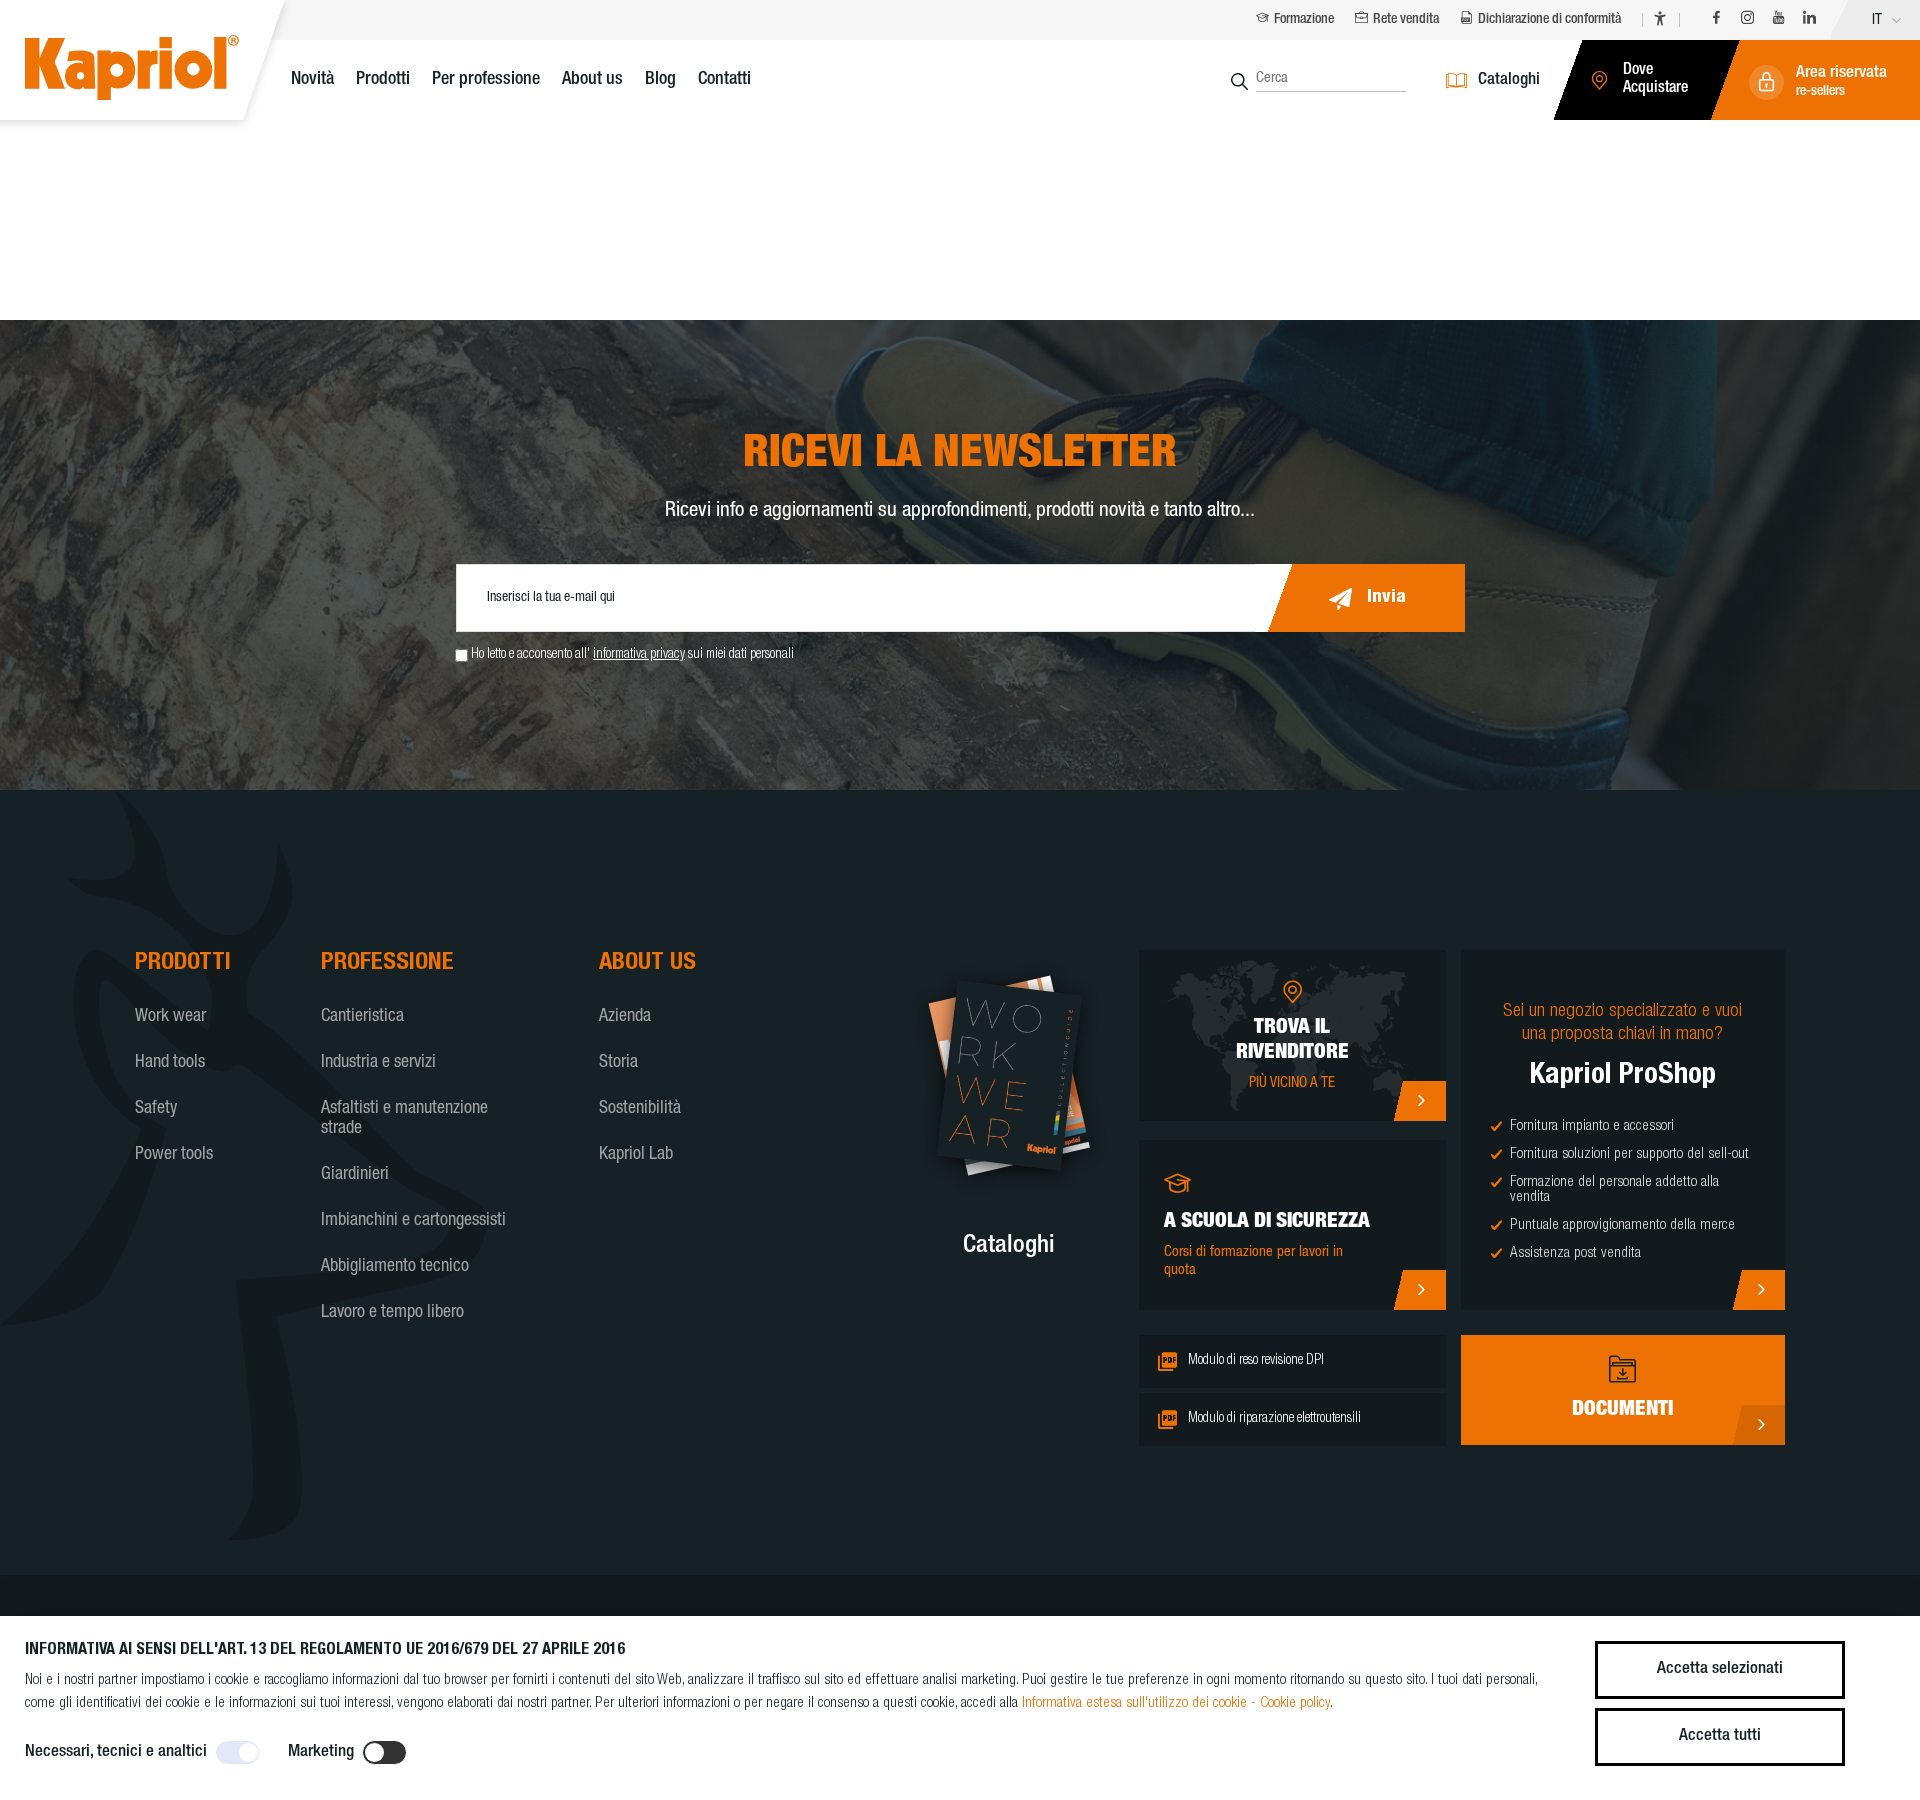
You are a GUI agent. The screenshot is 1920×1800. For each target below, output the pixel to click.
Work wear (170, 1017)
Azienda (625, 1017)
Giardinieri (355, 1175)
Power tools (174, 1155)
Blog (660, 80)
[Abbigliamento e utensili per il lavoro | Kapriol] (162, 70)
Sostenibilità (640, 1109)
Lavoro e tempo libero (392, 1313)
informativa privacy (639, 655)
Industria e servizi (378, 1063)
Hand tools (170, 1063)
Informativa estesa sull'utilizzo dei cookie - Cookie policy (1176, 1703)
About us (592, 80)
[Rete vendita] (1419, 1101)
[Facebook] (1716, 20)
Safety (156, 1109)
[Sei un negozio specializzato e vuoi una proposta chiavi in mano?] (1758, 1290)
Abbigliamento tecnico (395, 1267)
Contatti (724, 80)
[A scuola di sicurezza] (1419, 1290)
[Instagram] (1747, 20)
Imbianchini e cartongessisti (413, 1221)
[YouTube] (1778, 20)
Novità (312, 80)
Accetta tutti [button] (1720, 1736)
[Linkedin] (1809, 20)
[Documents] (1758, 1425)
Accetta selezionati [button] (1720, 1669)
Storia (618, 1063)
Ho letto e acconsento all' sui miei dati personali (632, 655)
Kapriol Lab (636, 1155)
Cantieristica (362, 1017)
